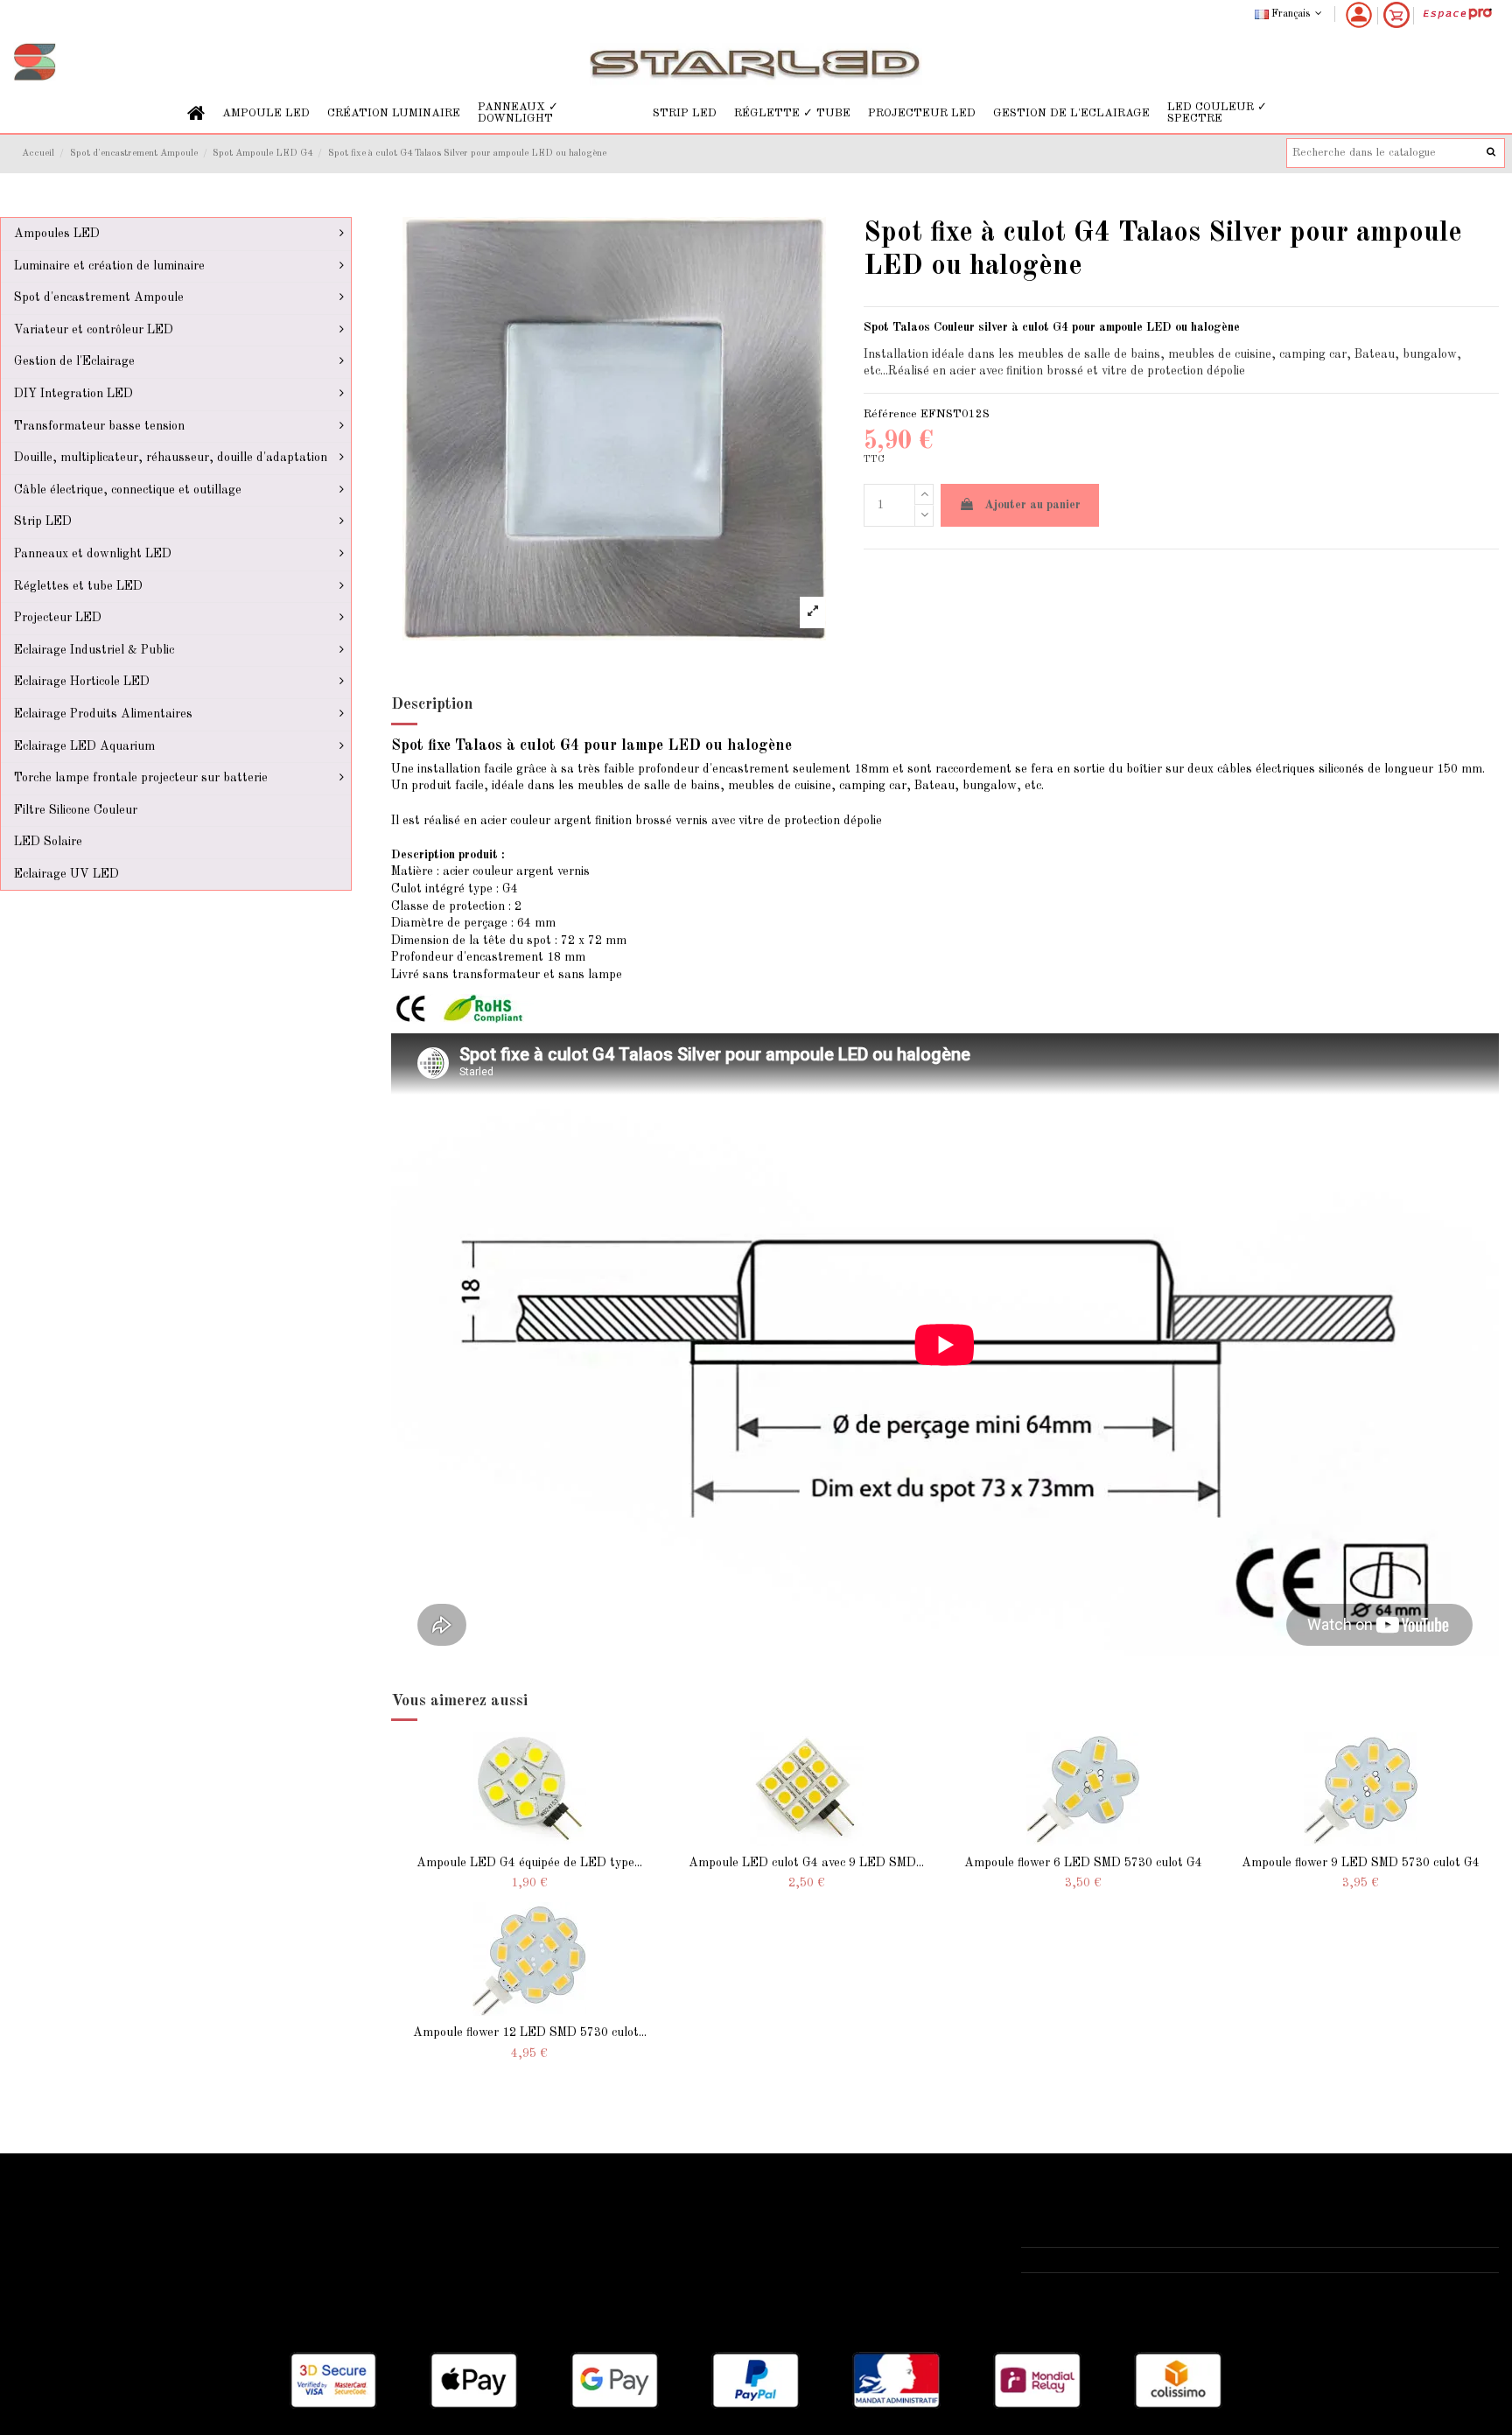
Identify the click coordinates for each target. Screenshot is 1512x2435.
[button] (266, 113)
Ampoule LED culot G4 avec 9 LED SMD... (806, 1863)
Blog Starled (59, 2255)
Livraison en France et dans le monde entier (146, 2211)
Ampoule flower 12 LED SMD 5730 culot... (530, 2033)
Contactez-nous (571, 2277)
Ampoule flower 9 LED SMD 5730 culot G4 (1361, 1863)
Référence (890, 414)
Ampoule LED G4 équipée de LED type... (529, 1863)
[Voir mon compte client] (1359, 15)
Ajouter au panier (1032, 505)
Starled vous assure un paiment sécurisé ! (140, 2233)
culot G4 (1045, 327)
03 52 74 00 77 (1082, 2259)
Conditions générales (586, 2255)
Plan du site (57, 2277)
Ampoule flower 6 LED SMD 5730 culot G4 (1083, 1863)
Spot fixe (421, 746)
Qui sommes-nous (577, 2211)
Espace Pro (55, 2299)
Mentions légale (571, 2233)
